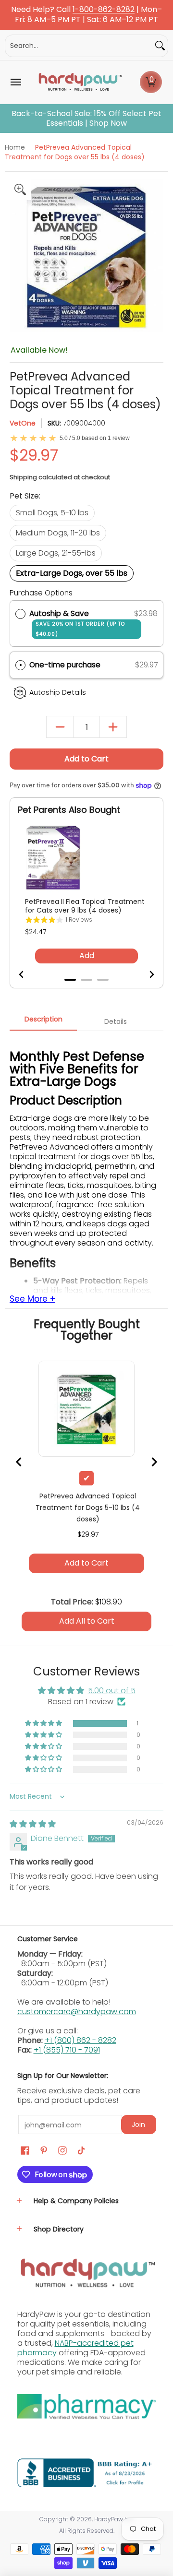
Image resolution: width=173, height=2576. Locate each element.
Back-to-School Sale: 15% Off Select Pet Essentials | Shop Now (86, 119)
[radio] (20, 614)
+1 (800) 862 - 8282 (80, 2040)
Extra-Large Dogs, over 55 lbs (72, 573)
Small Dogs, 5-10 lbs (52, 513)
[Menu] (15, 82)
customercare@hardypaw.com (77, 2012)
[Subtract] (60, 727)
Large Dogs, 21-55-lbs (56, 553)
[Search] (160, 46)
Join (138, 2125)
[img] (33, 1824)
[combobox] (79, 46)
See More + (32, 1299)
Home (15, 147)
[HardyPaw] (80, 82)
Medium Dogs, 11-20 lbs (58, 533)
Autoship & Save (77, 623)
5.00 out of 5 (112, 1691)
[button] (151, 82)
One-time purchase (65, 665)
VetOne (23, 423)
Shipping (23, 477)
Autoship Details (58, 692)
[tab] (43, 1022)
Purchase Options (41, 593)
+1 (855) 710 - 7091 (67, 2050)
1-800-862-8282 (104, 10)
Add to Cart (86, 759)
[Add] (113, 727)
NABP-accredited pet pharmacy (75, 2348)
